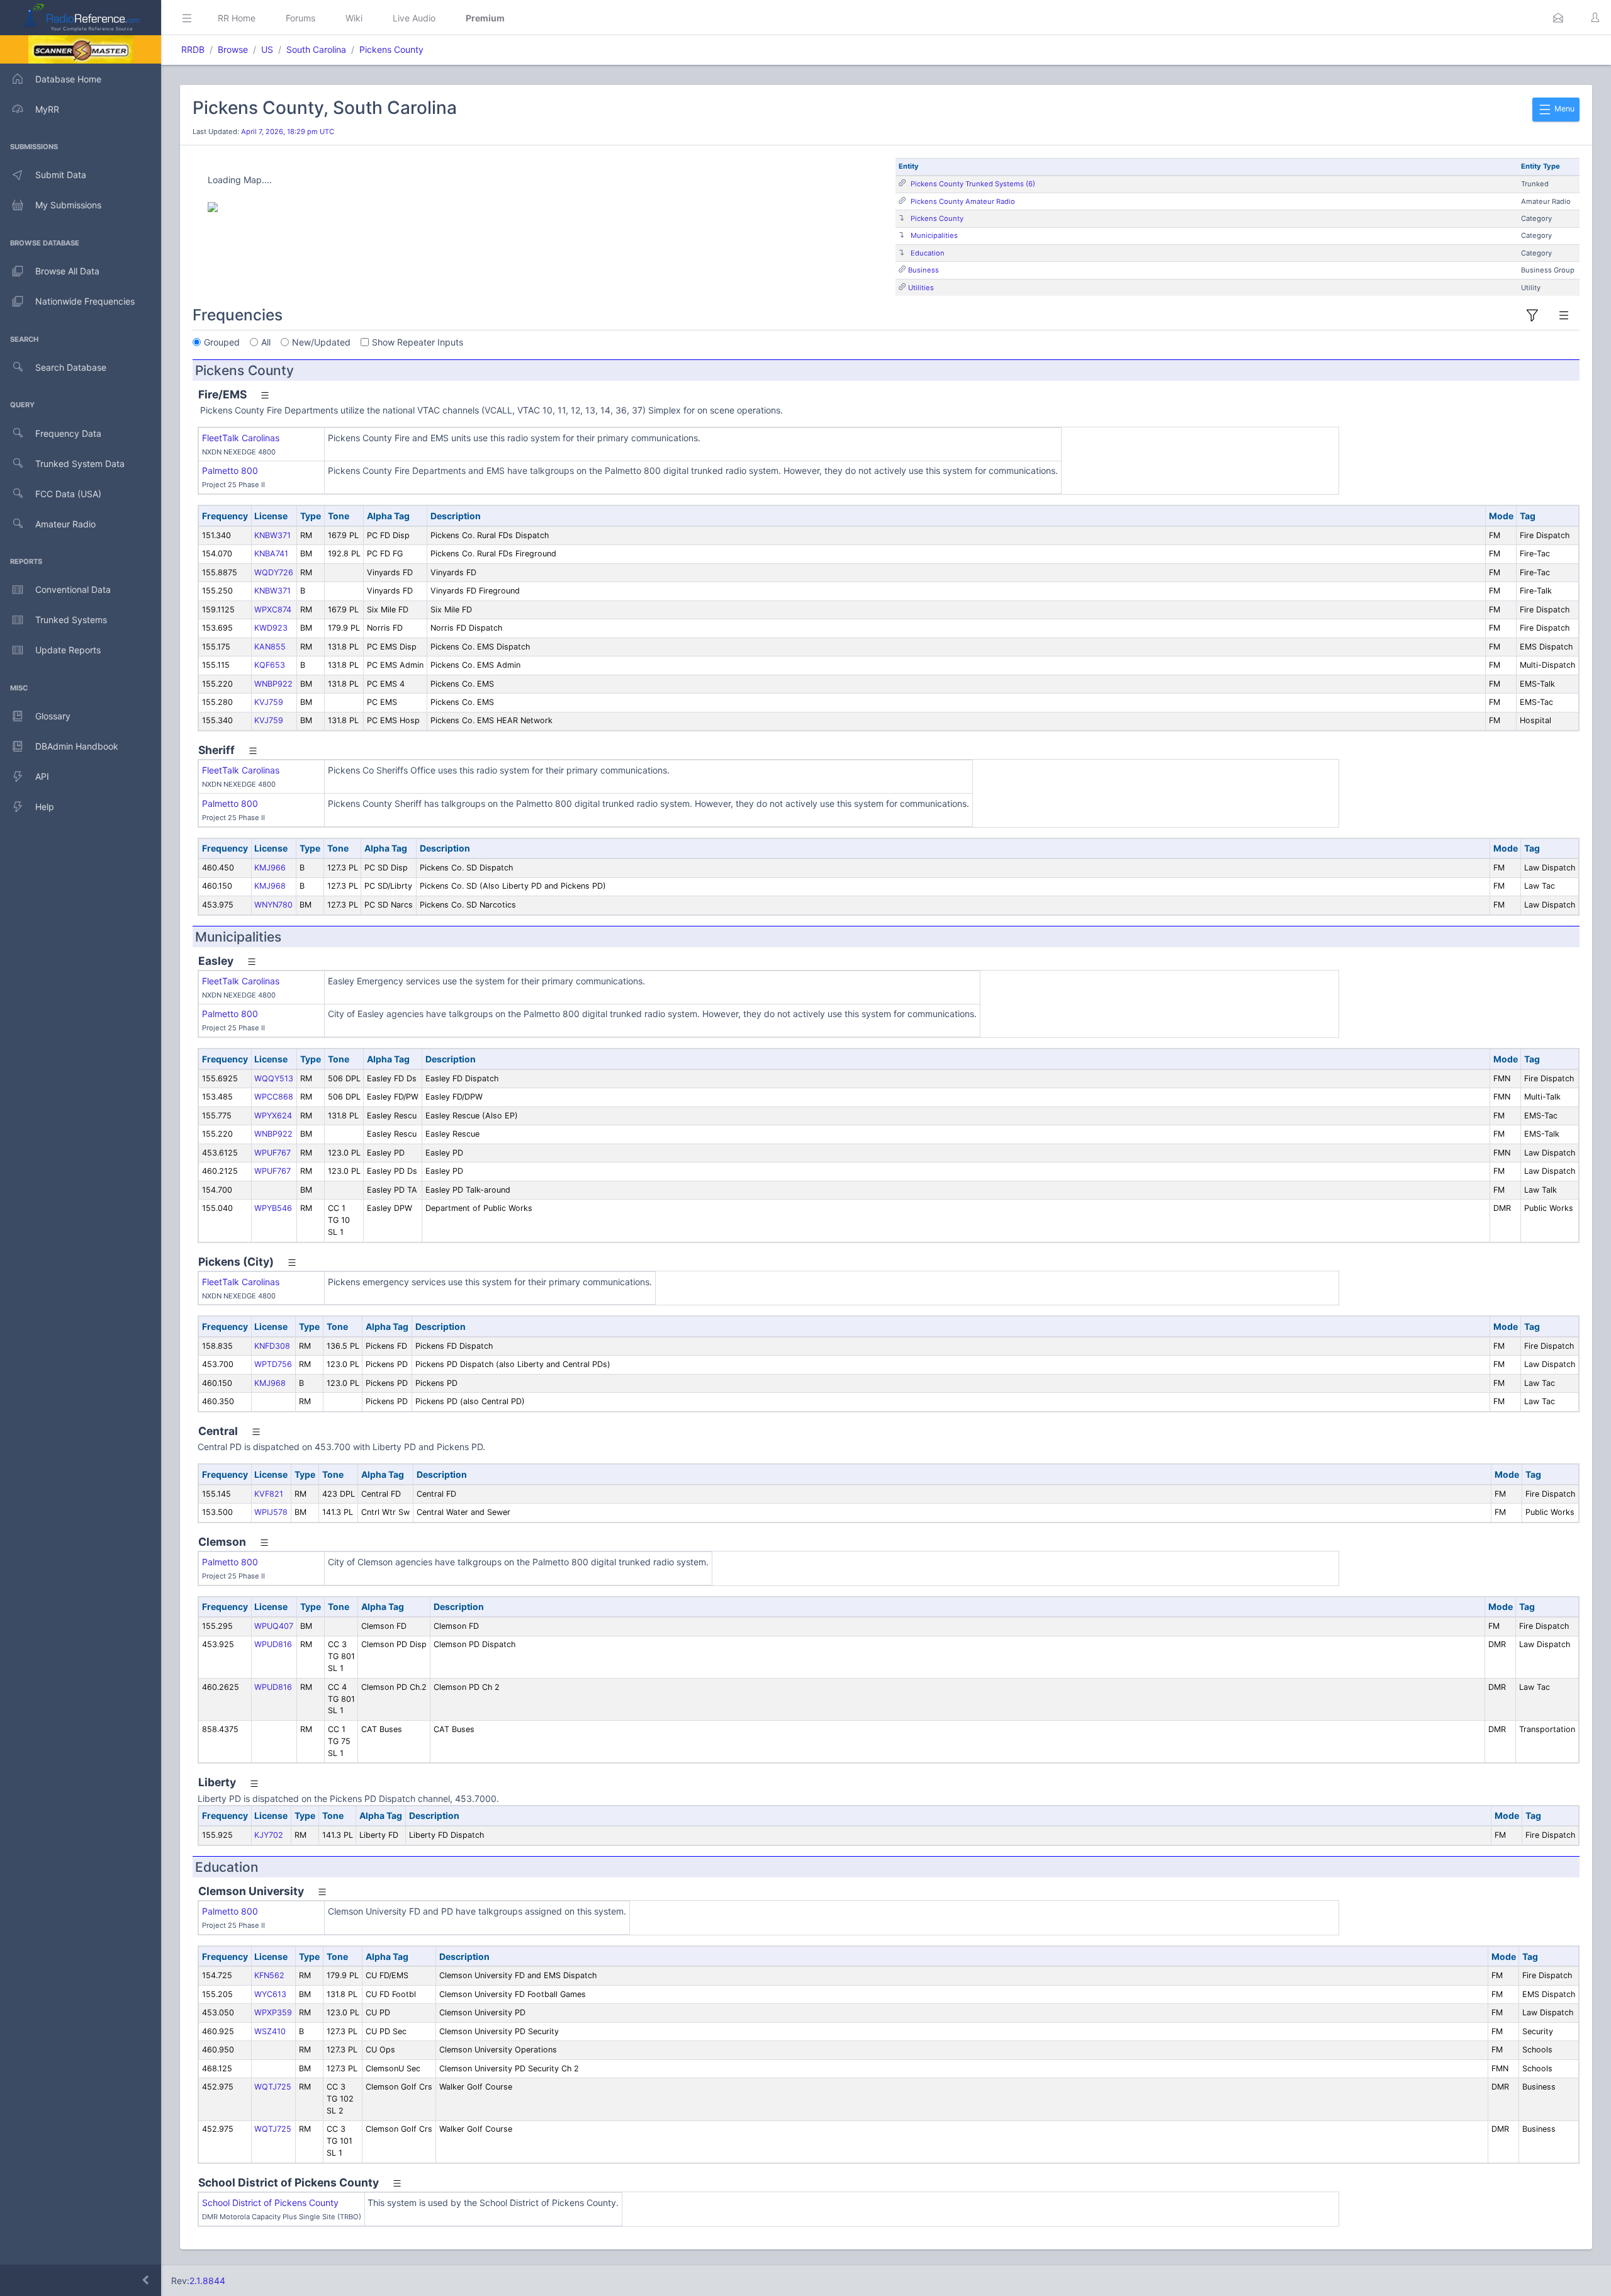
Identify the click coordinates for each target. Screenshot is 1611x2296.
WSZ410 (270, 2031)
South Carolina (316, 49)
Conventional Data (73, 589)
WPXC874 (273, 610)
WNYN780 (273, 905)
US (267, 49)
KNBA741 (271, 554)
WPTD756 (273, 1364)
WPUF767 (272, 1153)
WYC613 (270, 1994)
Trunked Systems (71, 620)
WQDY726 (274, 572)
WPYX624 (273, 1116)
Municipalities (934, 235)
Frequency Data (68, 433)
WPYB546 (273, 1208)
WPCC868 (274, 1097)
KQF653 (270, 665)
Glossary (53, 716)
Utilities (921, 288)
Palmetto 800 (230, 470)
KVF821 (269, 1494)
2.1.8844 (207, 2281)
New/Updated (321, 342)
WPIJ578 (271, 1512)
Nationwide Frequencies (85, 301)
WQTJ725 (273, 2087)
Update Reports (68, 650)
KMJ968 (270, 886)
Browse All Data (67, 271)
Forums (300, 18)
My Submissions (68, 205)
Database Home (68, 79)
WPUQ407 (274, 1626)
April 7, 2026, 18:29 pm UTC (288, 132)
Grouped (222, 342)
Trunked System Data (80, 464)
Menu (1563, 109)
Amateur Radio (65, 524)
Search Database (71, 367)
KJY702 (269, 1835)
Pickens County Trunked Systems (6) (973, 184)
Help (45, 807)
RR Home (237, 18)
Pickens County (391, 49)
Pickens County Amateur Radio (963, 201)
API (42, 776)
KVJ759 (269, 702)
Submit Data (61, 175)
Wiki (354, 18)
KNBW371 (272, 535)
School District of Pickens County (270, 2203)
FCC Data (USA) (68, 494)
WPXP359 (273, 2012)
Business (923, 270)
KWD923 (271, 628)
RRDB (193, 49)
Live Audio (414, 18)
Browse (233, 49)
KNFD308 (272, 1346)
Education (928, 253)
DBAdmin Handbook (77, 746)
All (266, 342)
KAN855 (270, 647)
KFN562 (269, 1975)
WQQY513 (274, 1078)
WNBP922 (273, 684)
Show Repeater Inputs (418, 342)
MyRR (47, 109)
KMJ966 (270, 868)
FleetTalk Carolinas (241, 438)
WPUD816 (273, 1644)
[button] (1558, 18)
